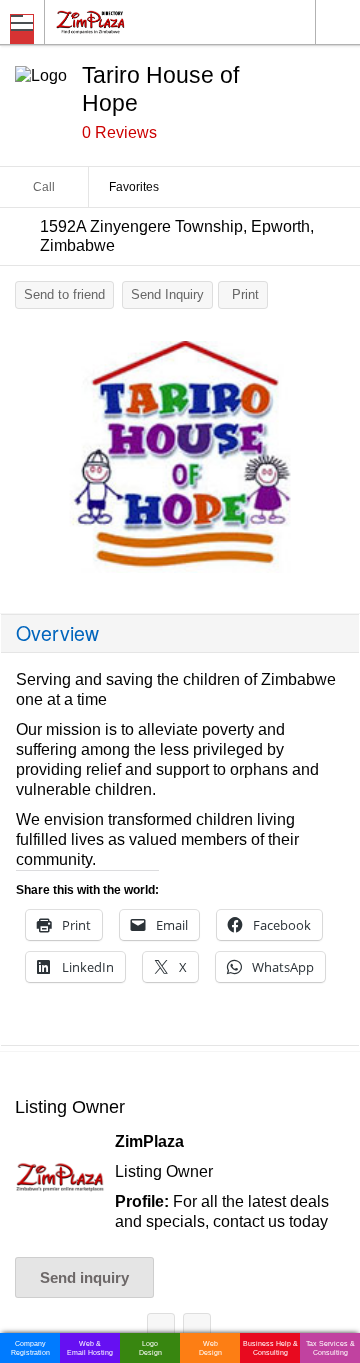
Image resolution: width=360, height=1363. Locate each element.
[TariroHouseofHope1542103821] (180, 457)
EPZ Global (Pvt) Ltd (161, 1330)
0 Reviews (119, 132)
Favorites (134, 187)
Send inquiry (84, 1277)
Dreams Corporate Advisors (197, 1330)
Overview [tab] (57, 633)
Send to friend (64, 294)
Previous (25, 462)
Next (335, 462)
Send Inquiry (167, 294)
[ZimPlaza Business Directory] (138, 21)
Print (245, 294)
